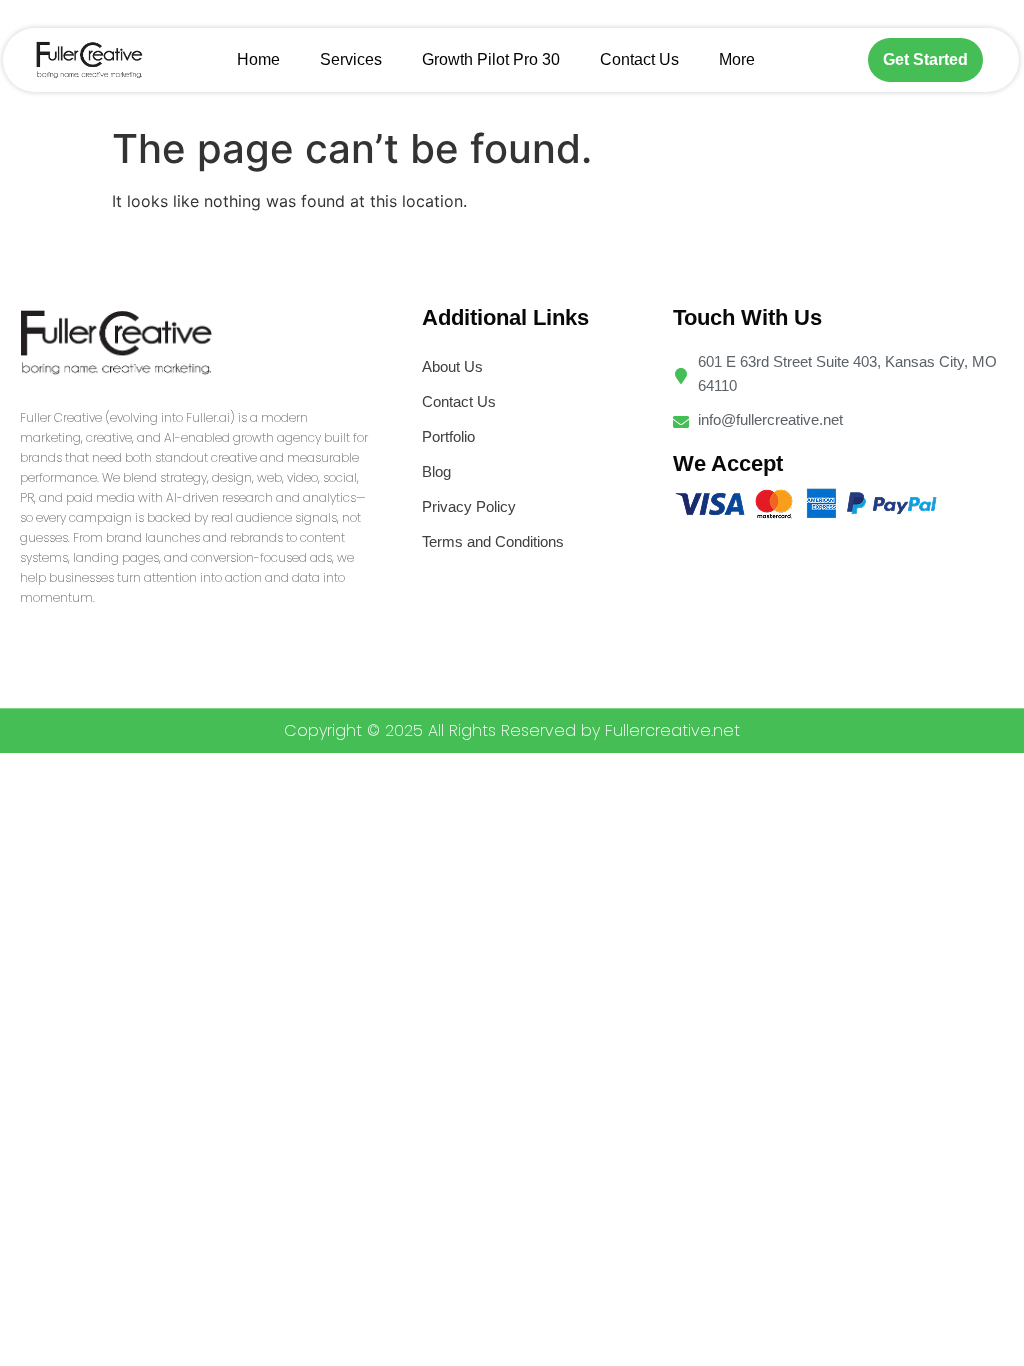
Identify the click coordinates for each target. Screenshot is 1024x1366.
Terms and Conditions (493, 541)
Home (258, 59)
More (737, 59)
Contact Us (639, 59)
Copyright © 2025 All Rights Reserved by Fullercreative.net (512, 730)
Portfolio (448, 436)
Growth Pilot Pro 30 (491, 59)
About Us (452, 366)
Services (351, 59)
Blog (436, 471)
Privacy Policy (469, 506)
